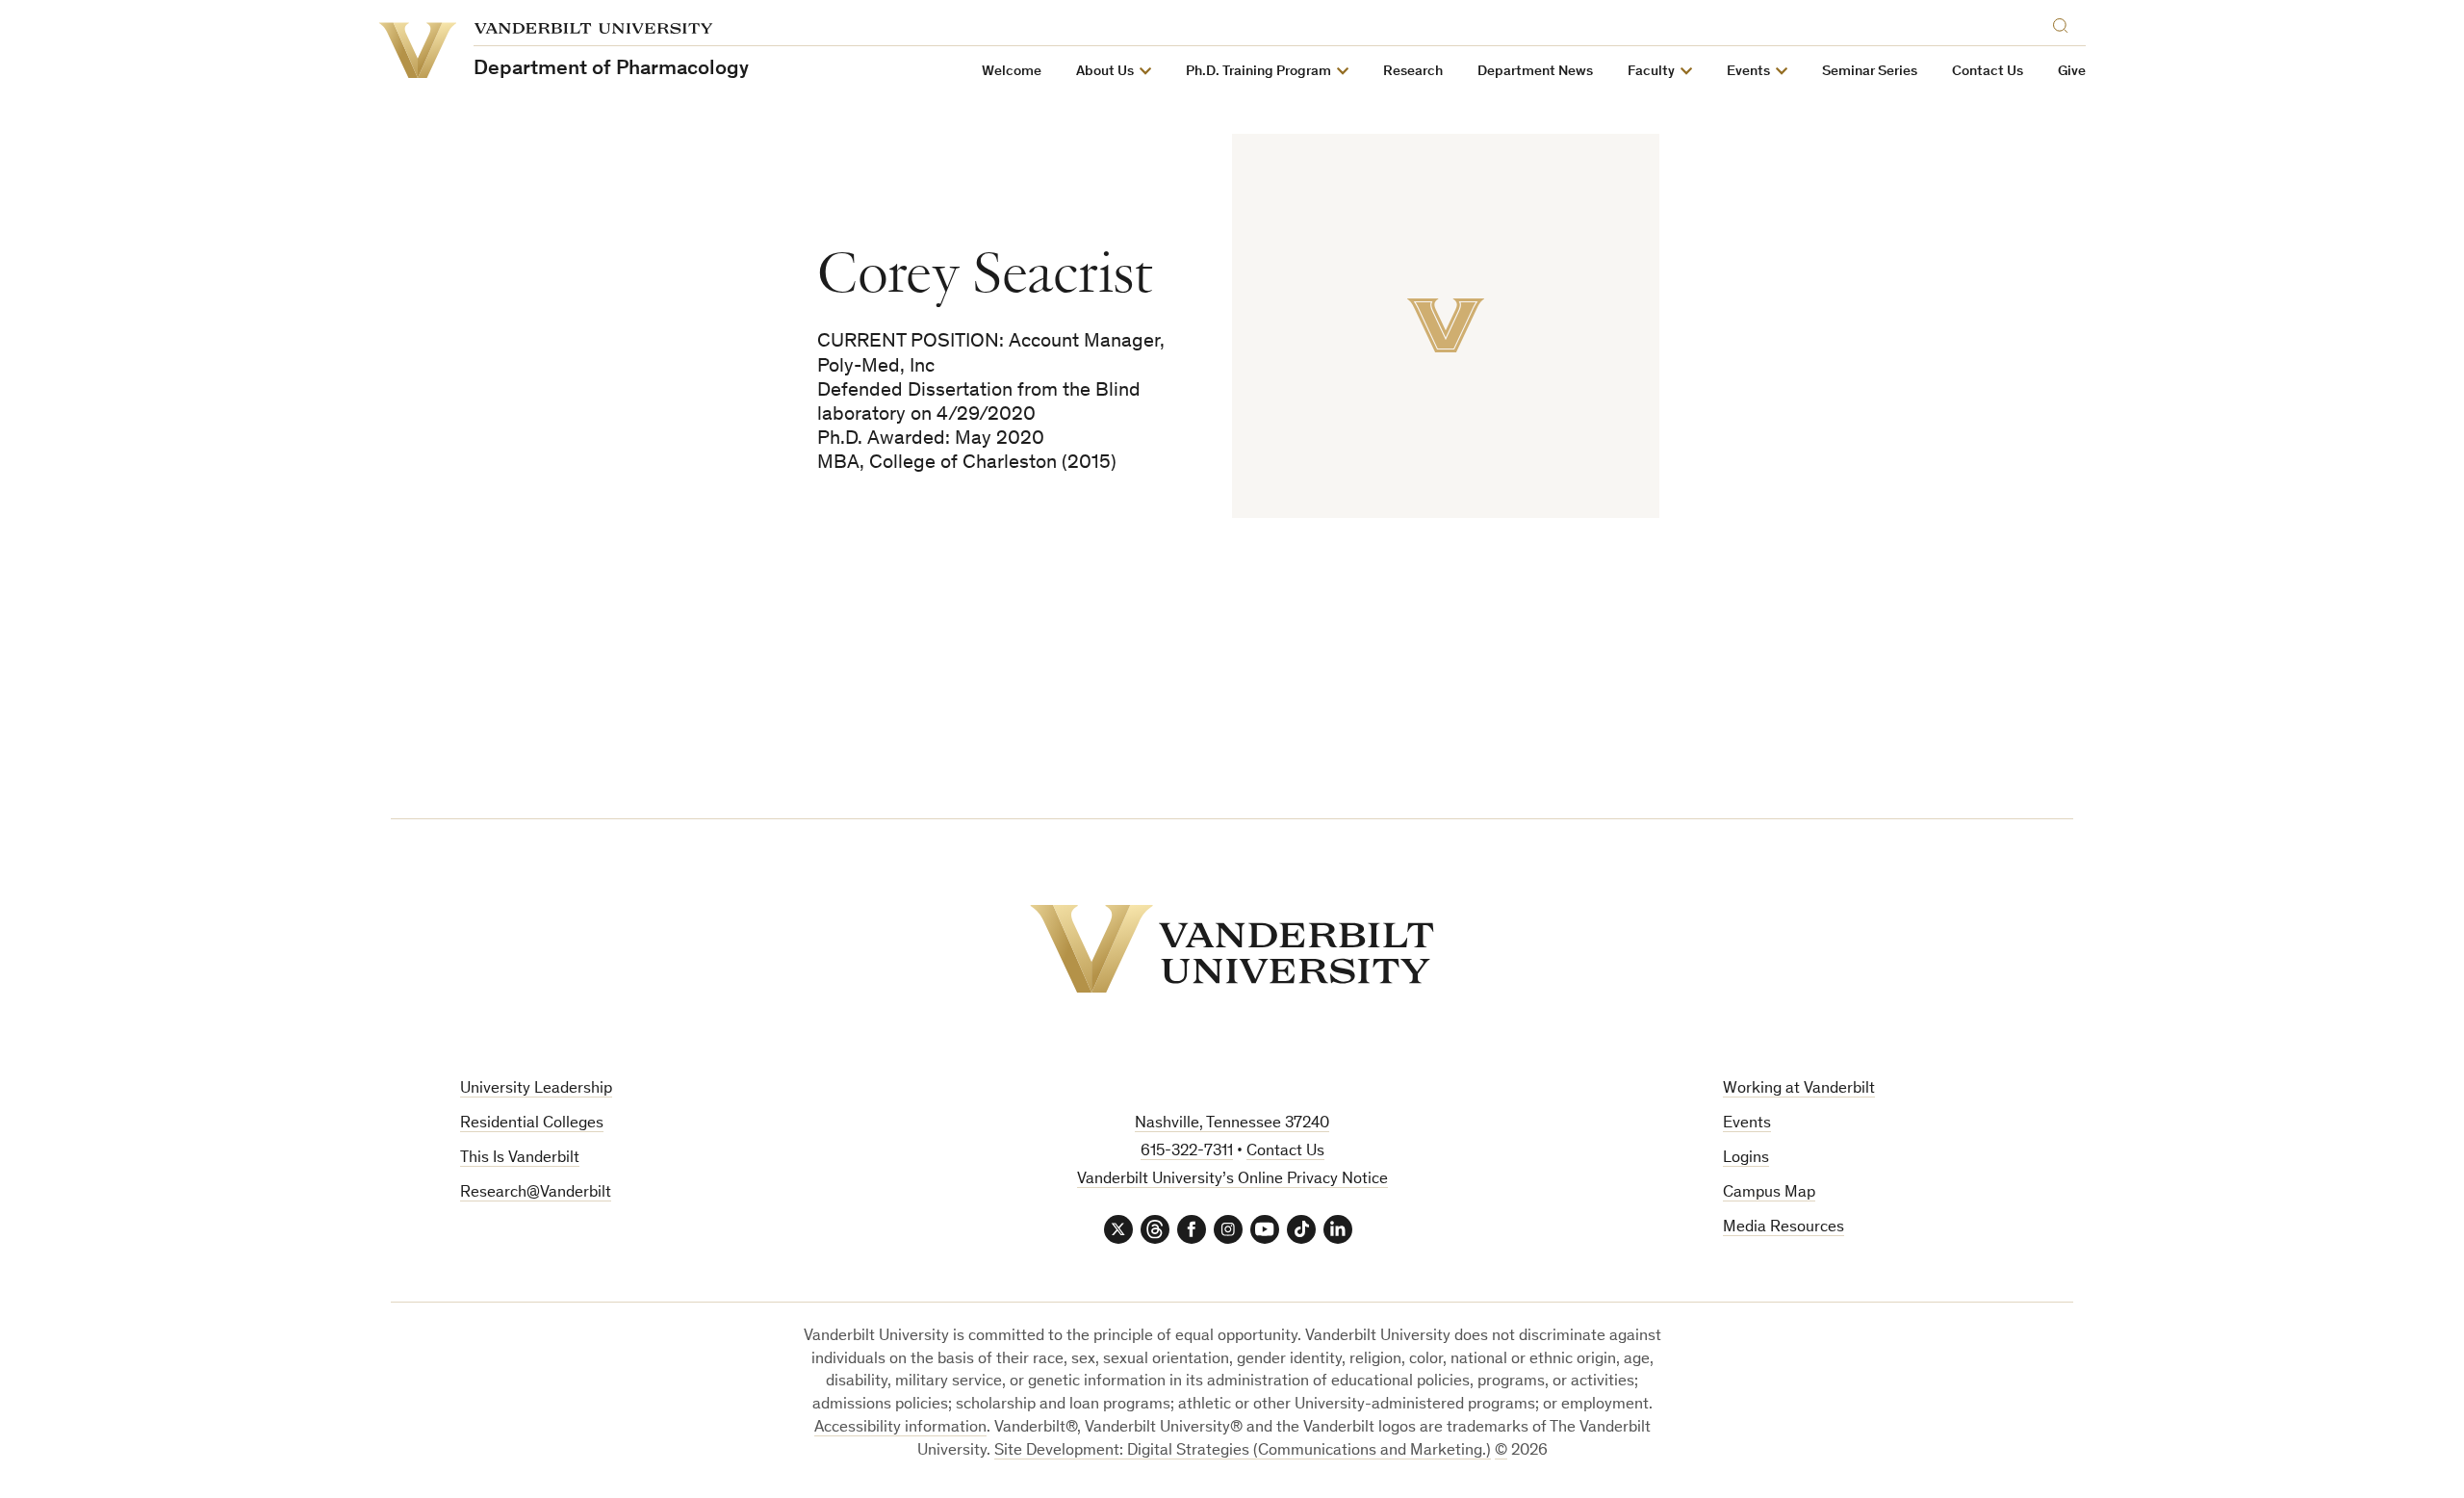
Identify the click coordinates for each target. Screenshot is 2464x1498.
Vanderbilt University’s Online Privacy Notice (1232, 1180)
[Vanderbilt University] (1232, 949)
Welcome (1012, 72)
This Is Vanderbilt (520, 1159)
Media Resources (1784, 1228)
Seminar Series (1870, 72)
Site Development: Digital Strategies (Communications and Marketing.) (1243, 1451)
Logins (1746, 1159)
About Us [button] (1105, 72)
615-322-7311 (1187, 1152)
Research (1413, 72)
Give (2072, 72)
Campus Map (1769, 1193)
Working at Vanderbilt (1799, 1089)
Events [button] (1748, 72)
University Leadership (536, 1089)
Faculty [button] (1651, 72)
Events (1747, 1124)
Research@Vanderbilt (536, 1193)
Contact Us (1988, 72)
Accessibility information (900, 1428)
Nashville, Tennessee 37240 (1232, 1124)
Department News (1535, 72)
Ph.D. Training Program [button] (1258, 72)
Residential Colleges (532, 1124)
